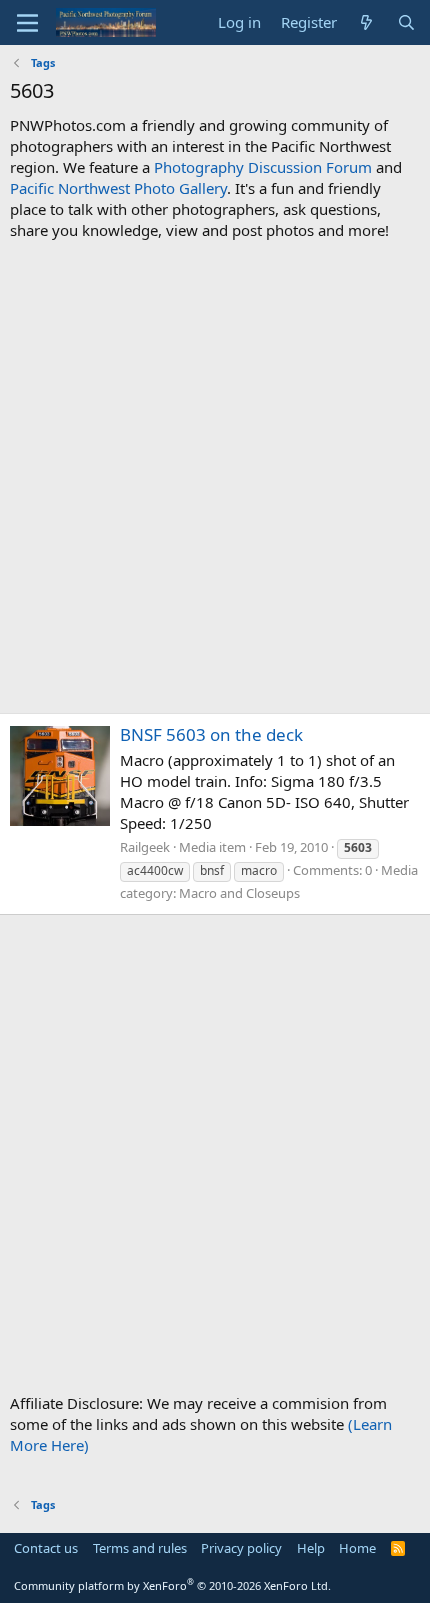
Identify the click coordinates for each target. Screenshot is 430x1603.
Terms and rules (140, 1548)
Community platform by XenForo (172, 1585)
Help (311, 1548)
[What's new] (366, 22)
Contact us (46, 1548)
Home (357, 1548)
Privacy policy (241, 1548)
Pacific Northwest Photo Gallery (118, 188)
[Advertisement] (215, 477)
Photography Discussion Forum (263, 167)
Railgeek (145, 847)
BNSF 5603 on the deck (211, 734)
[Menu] (27, 23)
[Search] (406, 22)
